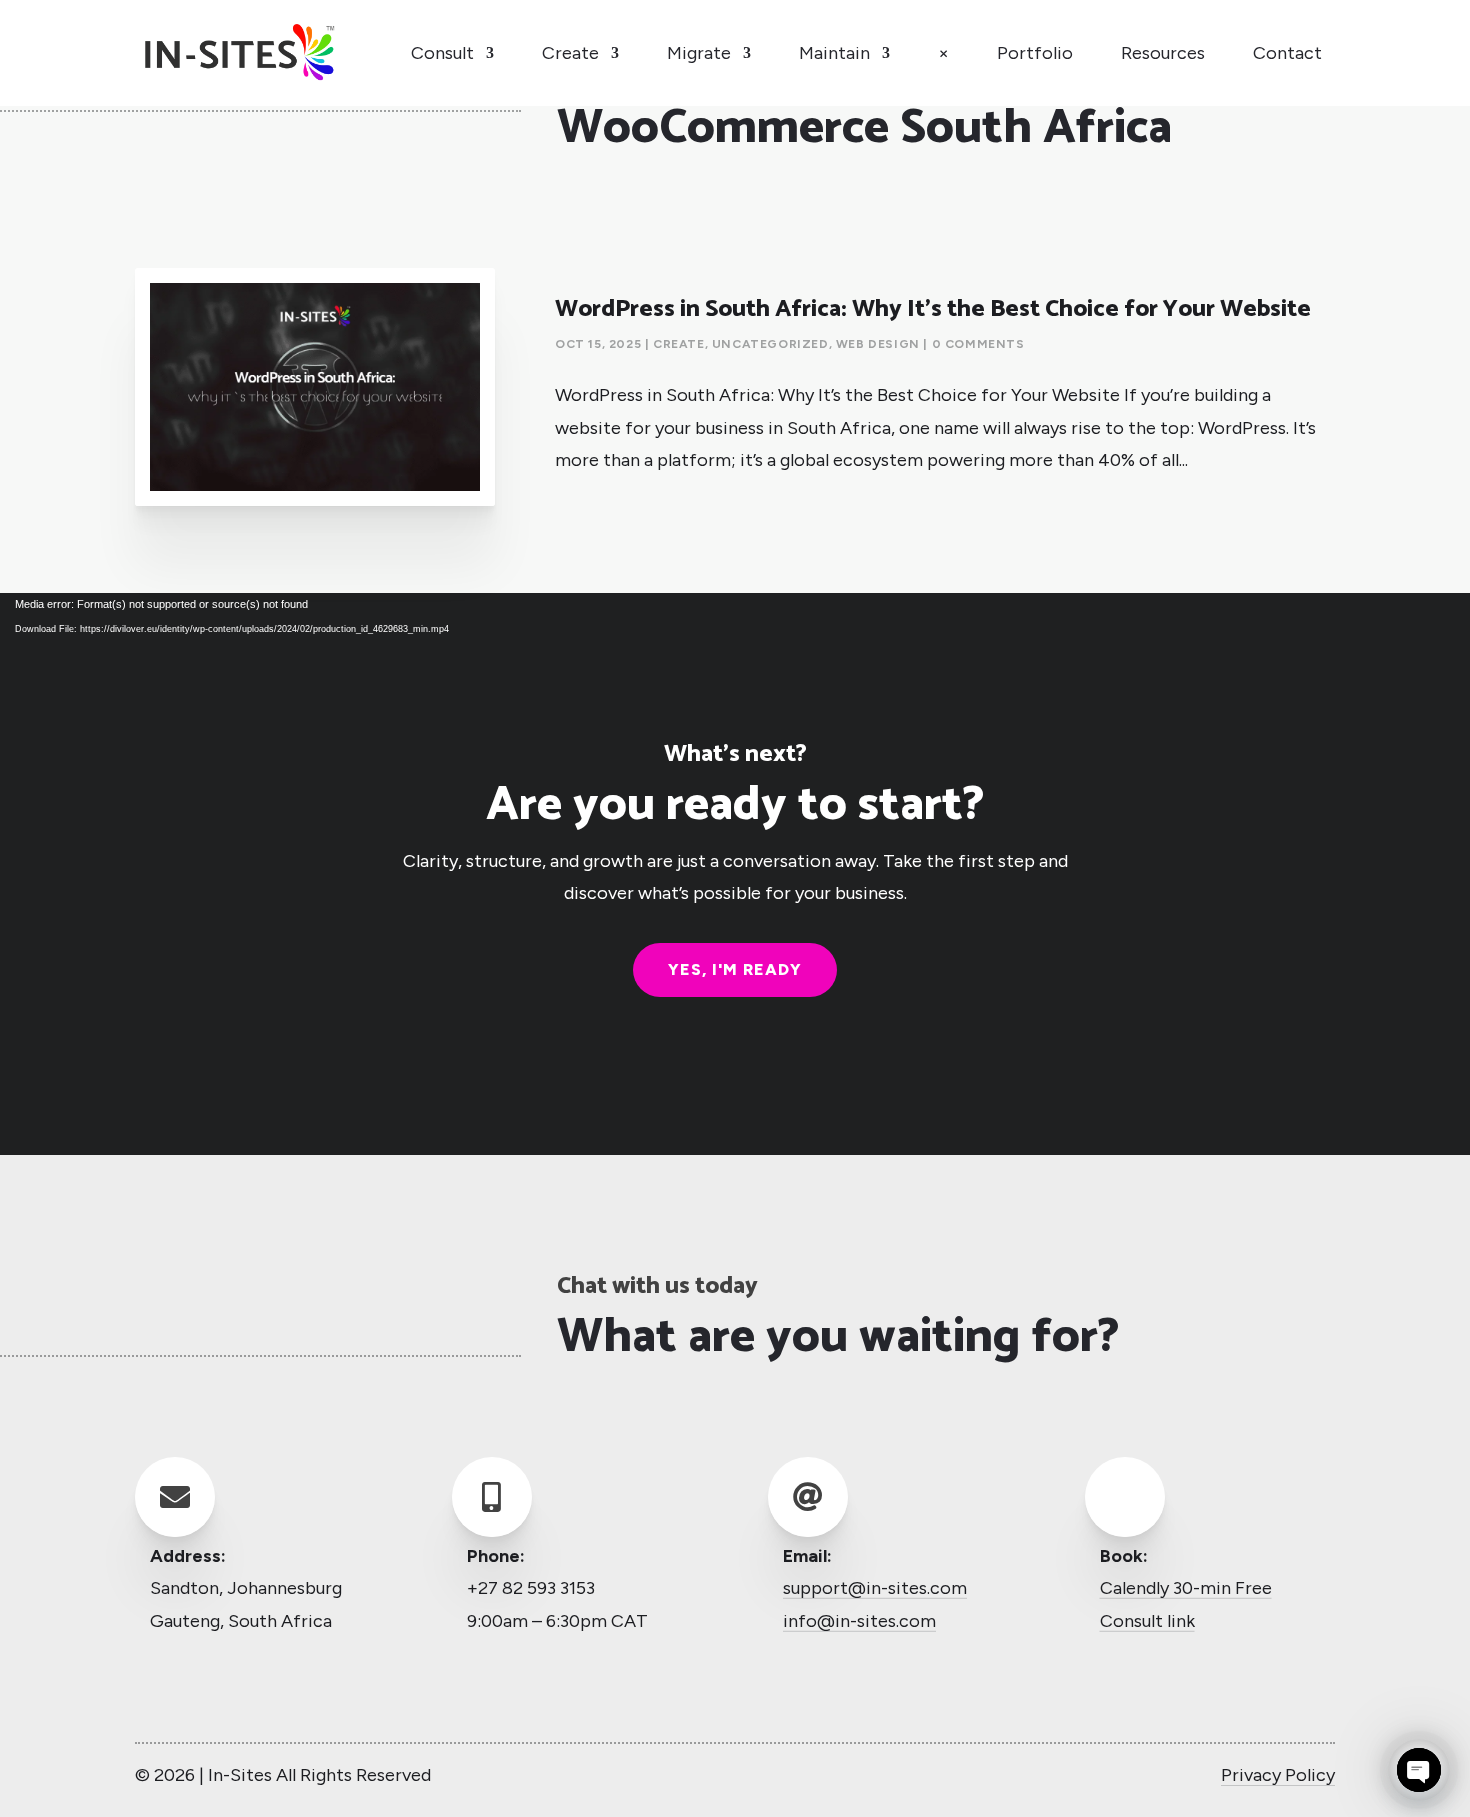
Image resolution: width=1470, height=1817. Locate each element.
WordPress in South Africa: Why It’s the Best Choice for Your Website (933, 309)
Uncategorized (770, 344)
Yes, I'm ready (735, 969)
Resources (1163, 53)
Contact (1287, 53)
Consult (442, 53)
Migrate (699, 53)
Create (570, 53)
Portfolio (1035, 53)
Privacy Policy (1278, 1775)
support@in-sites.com (875, 1588)
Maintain (834, 53)
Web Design (878, 344)
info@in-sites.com (859, 1621)
